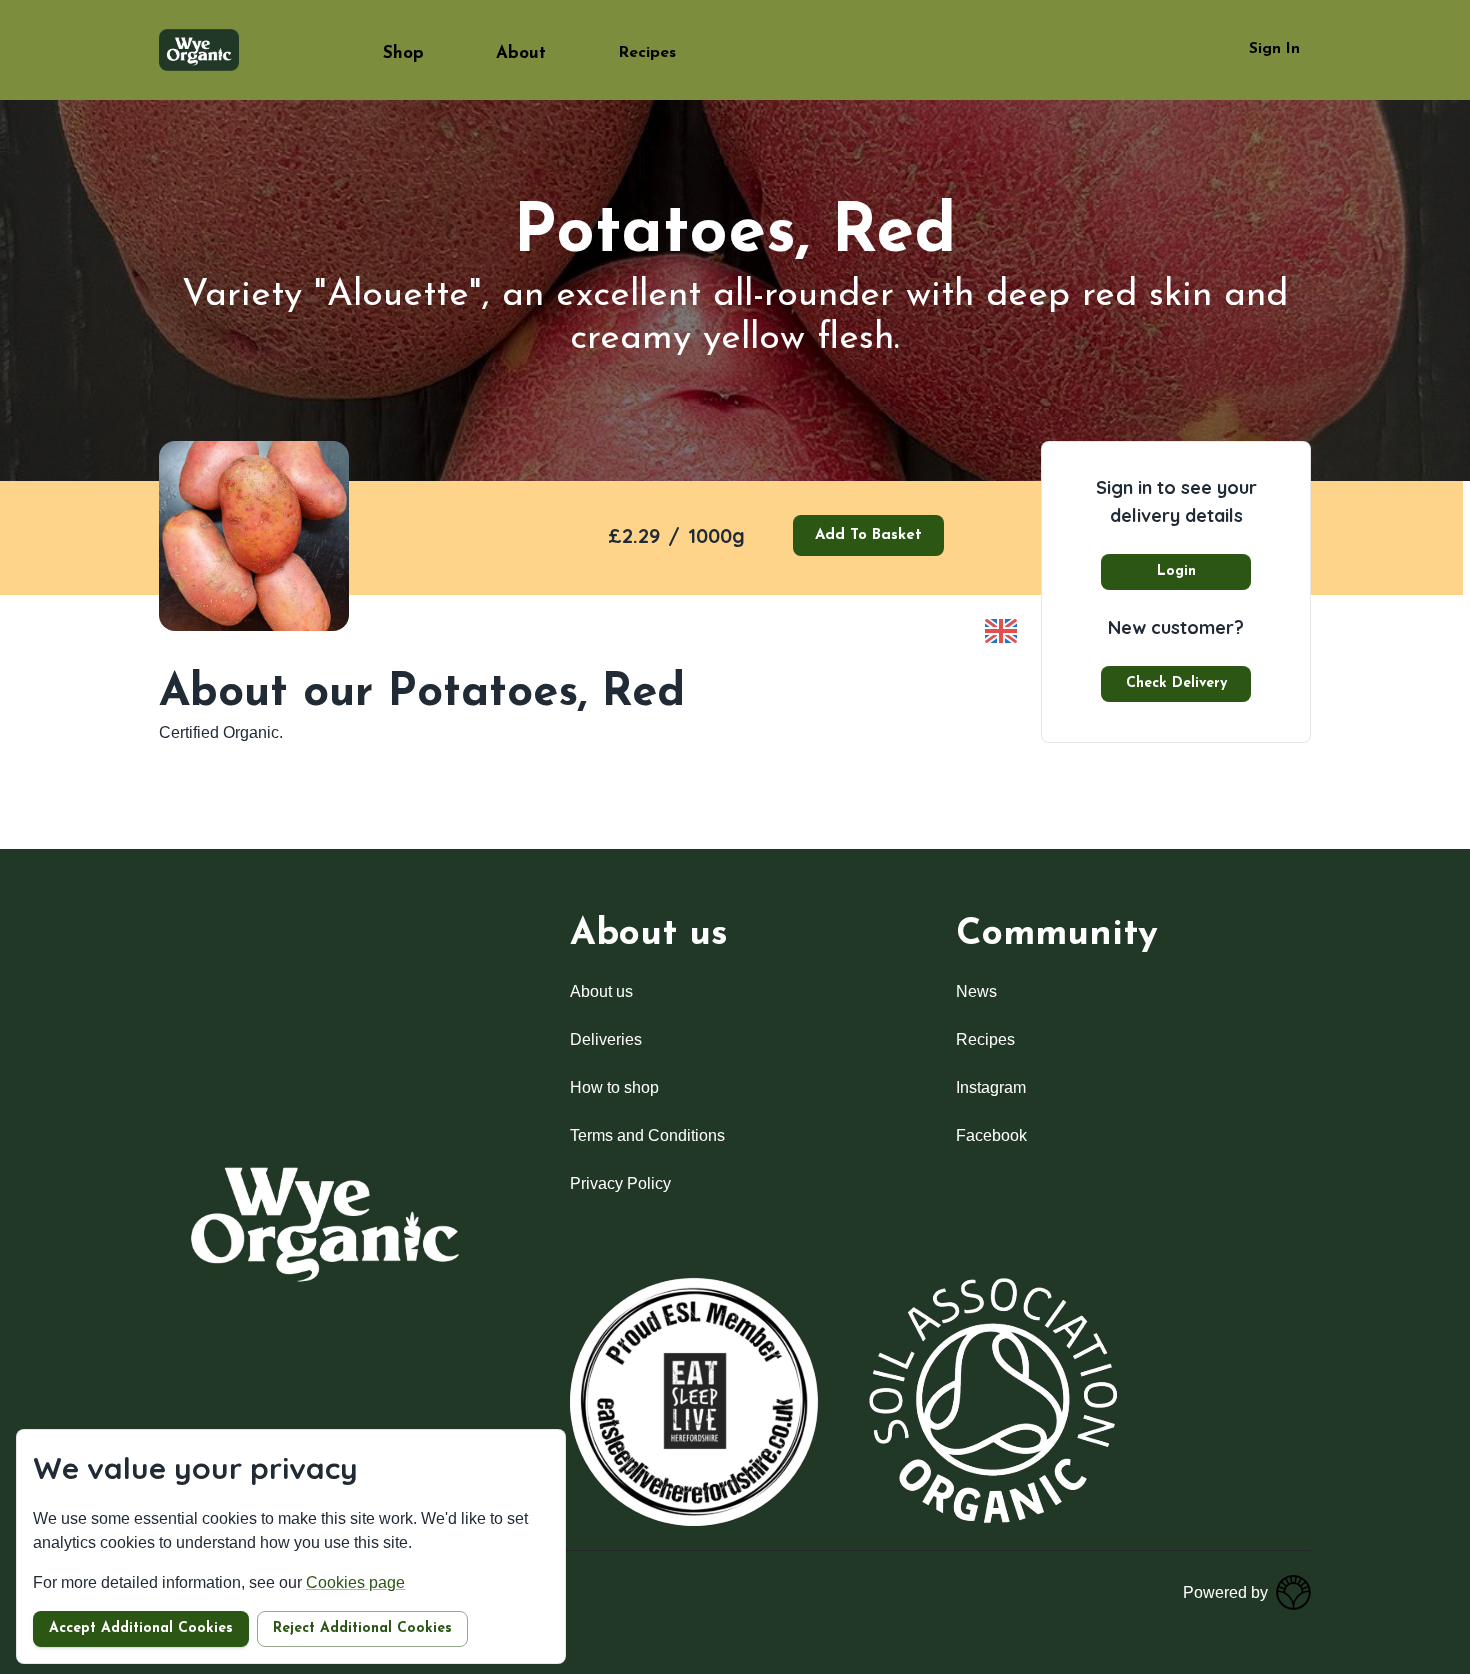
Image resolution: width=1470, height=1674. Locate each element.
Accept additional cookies (141, 1628)
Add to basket (868, 535)
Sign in (1274, 49)
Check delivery (1176, 683)
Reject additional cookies (362, 1628)
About (521, 53)
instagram (991, 1087)
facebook (991, 1135)
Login (1176, 571)
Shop (403, 53)
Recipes (647, 53)
